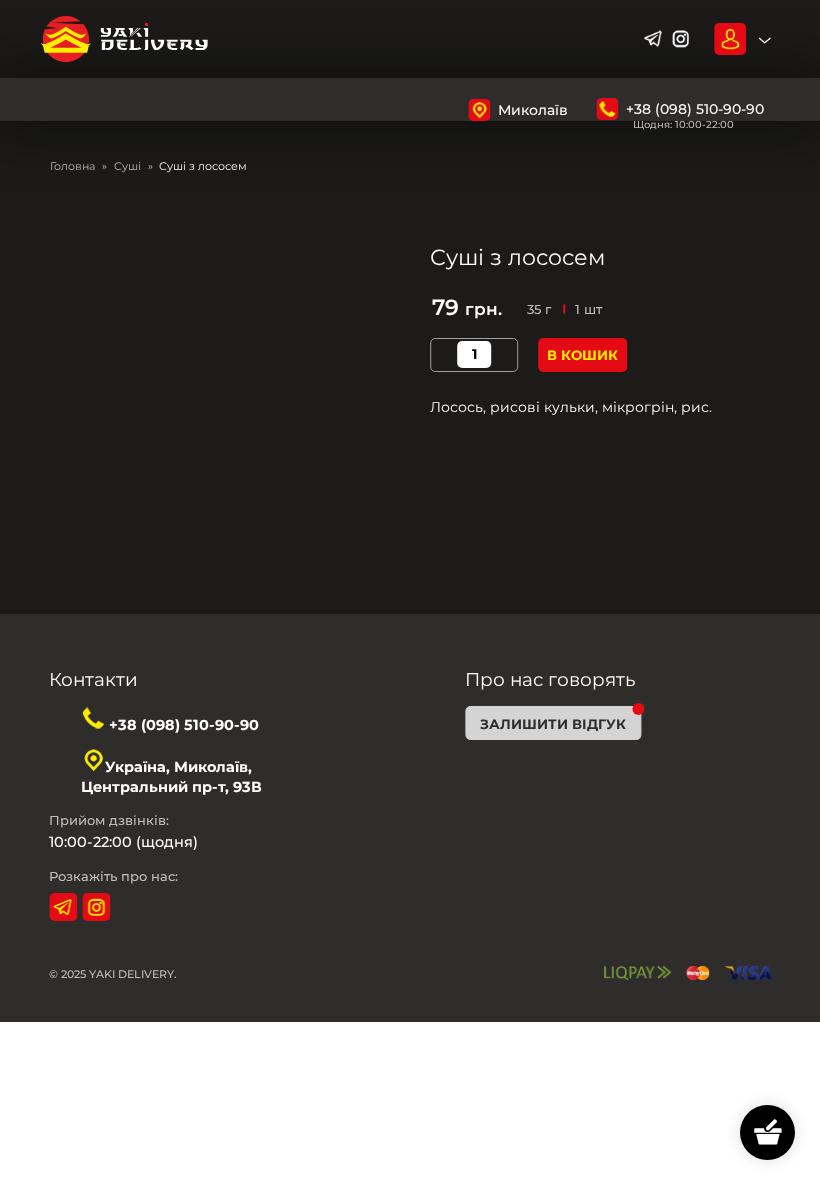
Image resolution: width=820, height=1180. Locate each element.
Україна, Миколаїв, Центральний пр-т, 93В (171, 777)
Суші (127, 166)
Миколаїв (533, 110)
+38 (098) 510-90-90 (695, 109)
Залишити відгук (553, 724)
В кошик (582, 355)
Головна (72, 166)
